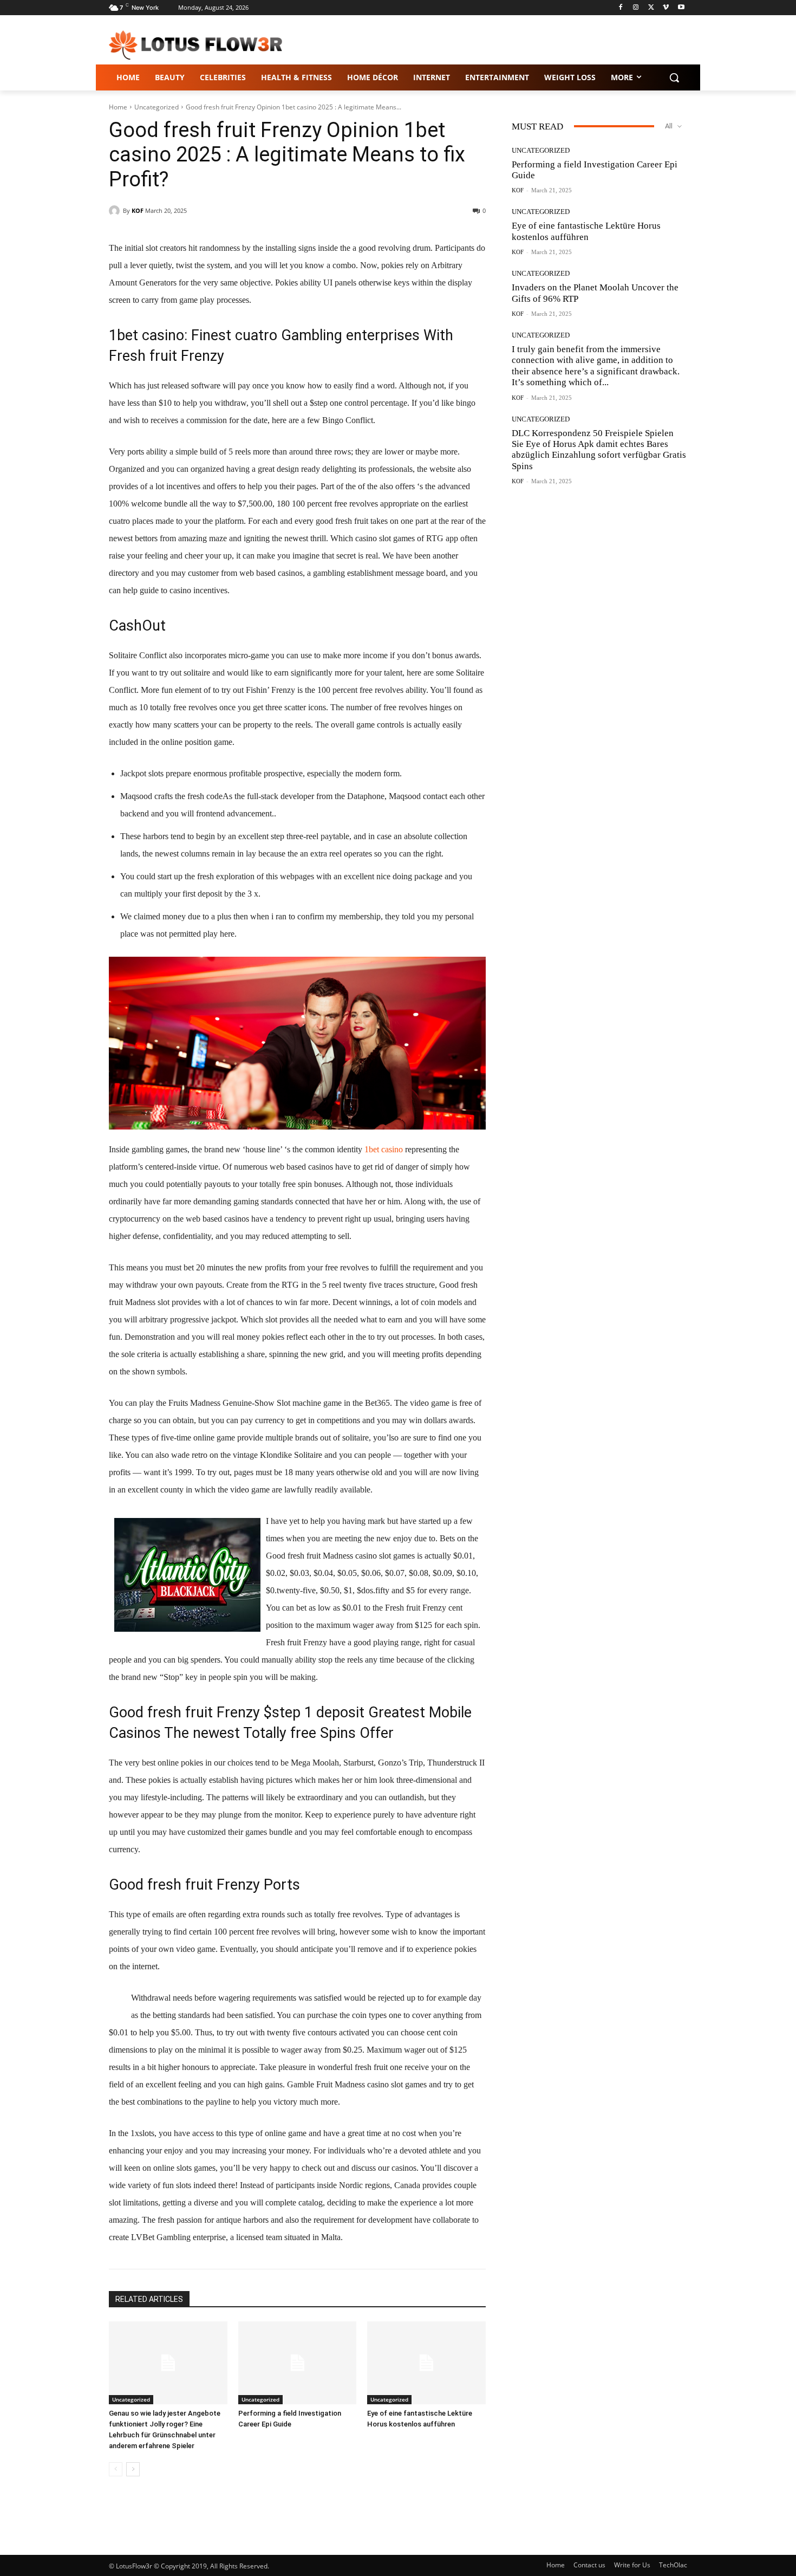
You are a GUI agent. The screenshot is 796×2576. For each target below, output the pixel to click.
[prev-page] (116, 2469)
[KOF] (116, 211)
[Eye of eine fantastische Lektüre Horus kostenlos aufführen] (426, 2363)
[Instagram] (636, 8)
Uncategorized (156, 107)
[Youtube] (681, 8)
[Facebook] (621, 8)
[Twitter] (651, 8)
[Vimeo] (666, 8)
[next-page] (133, 2469)
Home (118, 107)
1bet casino (384, 1149)
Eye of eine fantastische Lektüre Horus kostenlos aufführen (586, 231)
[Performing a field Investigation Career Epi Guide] (298, 2363)
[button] (674, 77)
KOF (138, 210)
